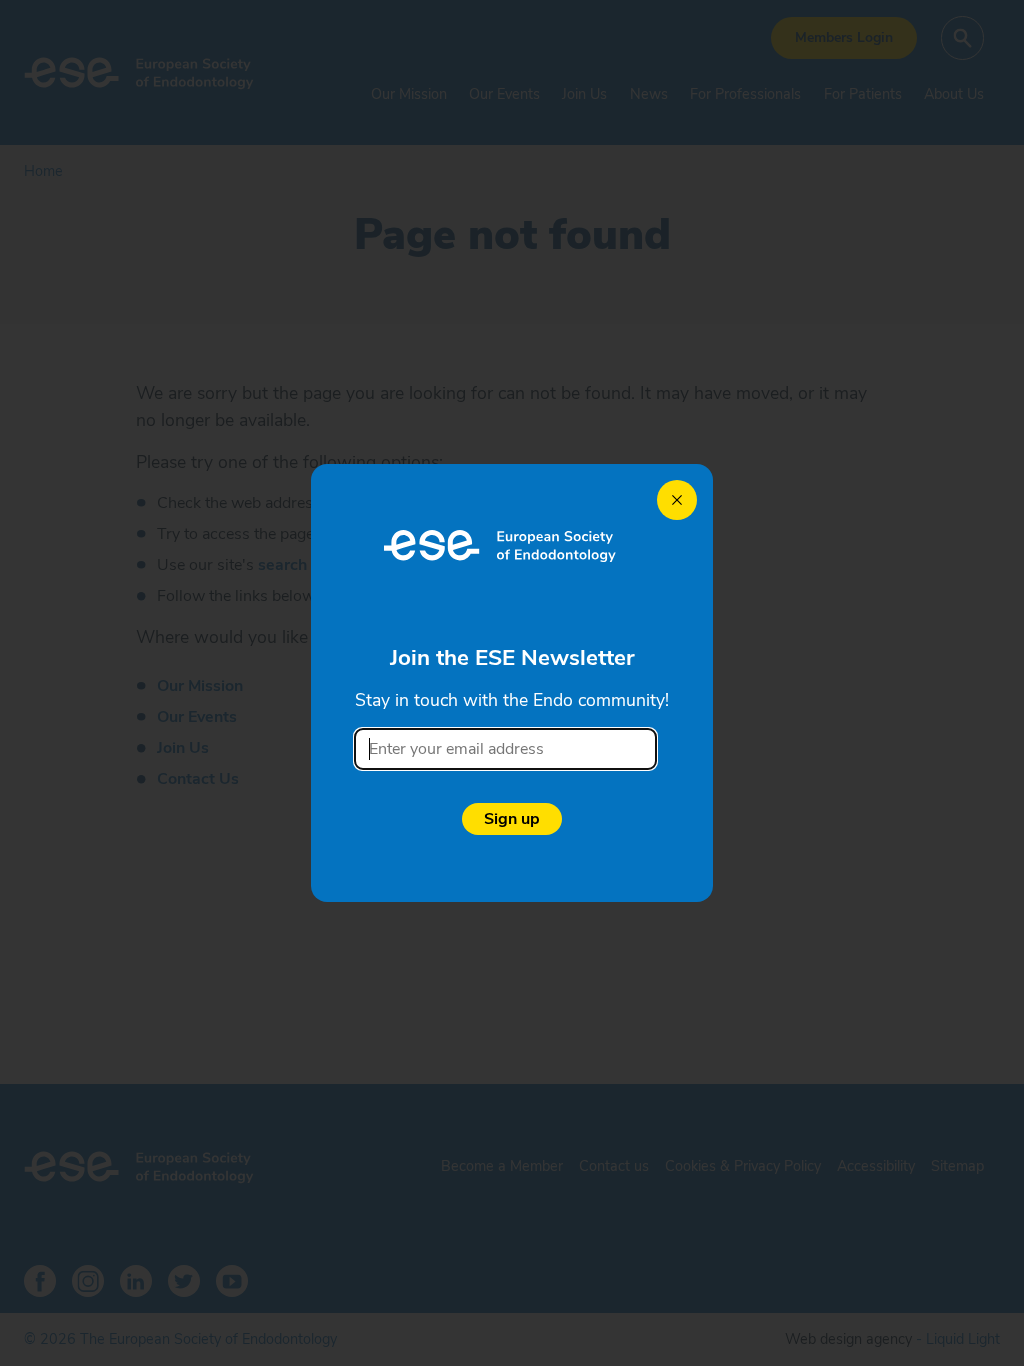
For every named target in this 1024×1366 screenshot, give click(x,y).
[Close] (677, 500)
